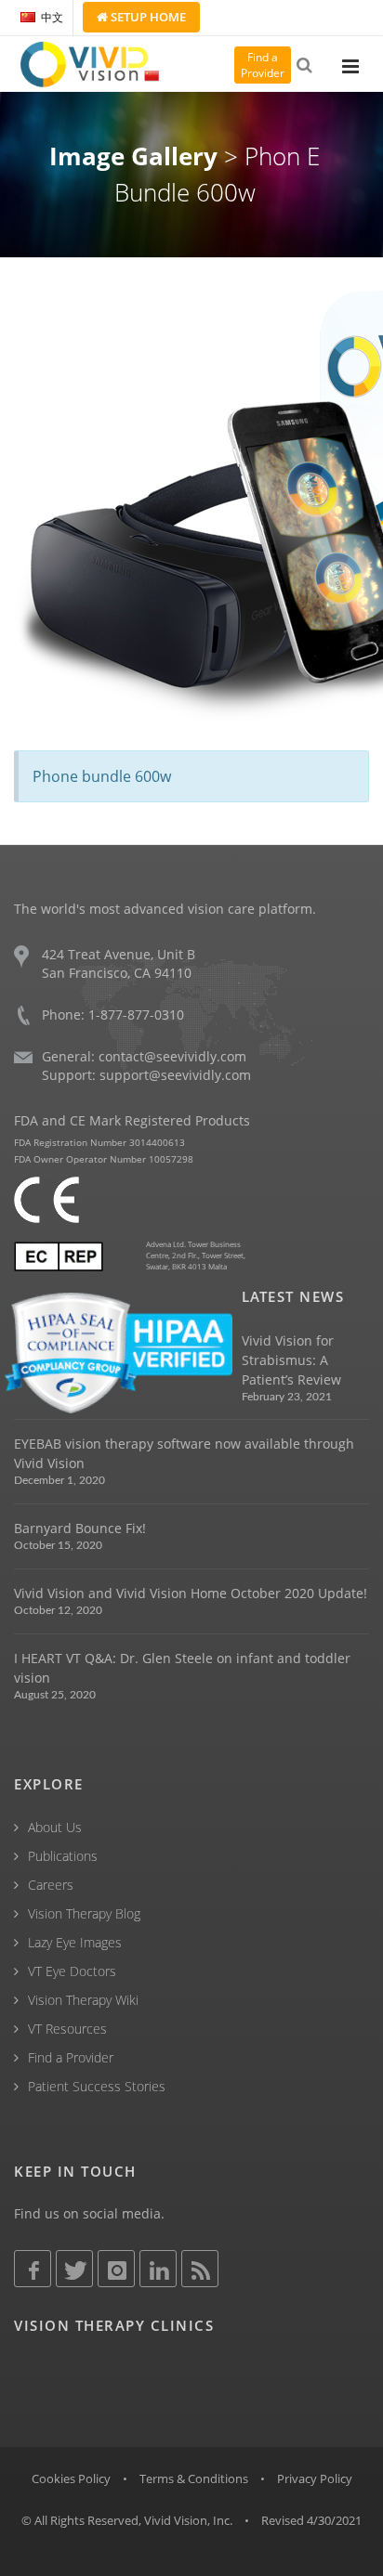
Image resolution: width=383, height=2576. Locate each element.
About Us (55, 1827)
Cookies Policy (71, 2478)
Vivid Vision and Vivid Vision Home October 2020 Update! (191, 1593)
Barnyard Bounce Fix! (80, 1528)
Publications (63, 1856)
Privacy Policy (315, 2478)
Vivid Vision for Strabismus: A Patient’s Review (291, 1360)
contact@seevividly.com (172, 1056)
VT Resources (67, 2029)
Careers (51, 1885)
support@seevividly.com (175, 1075)
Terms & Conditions (194, 2478)
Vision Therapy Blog (84, 1913)
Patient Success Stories (97, 2086)
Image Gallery (133, 156)
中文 (52, 17)
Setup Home (147, 17)
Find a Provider (71, 2057)
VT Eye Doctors (72, 1971)
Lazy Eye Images (75, 1942)
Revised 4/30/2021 (311, 2520)
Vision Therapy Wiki (83, 2000)
